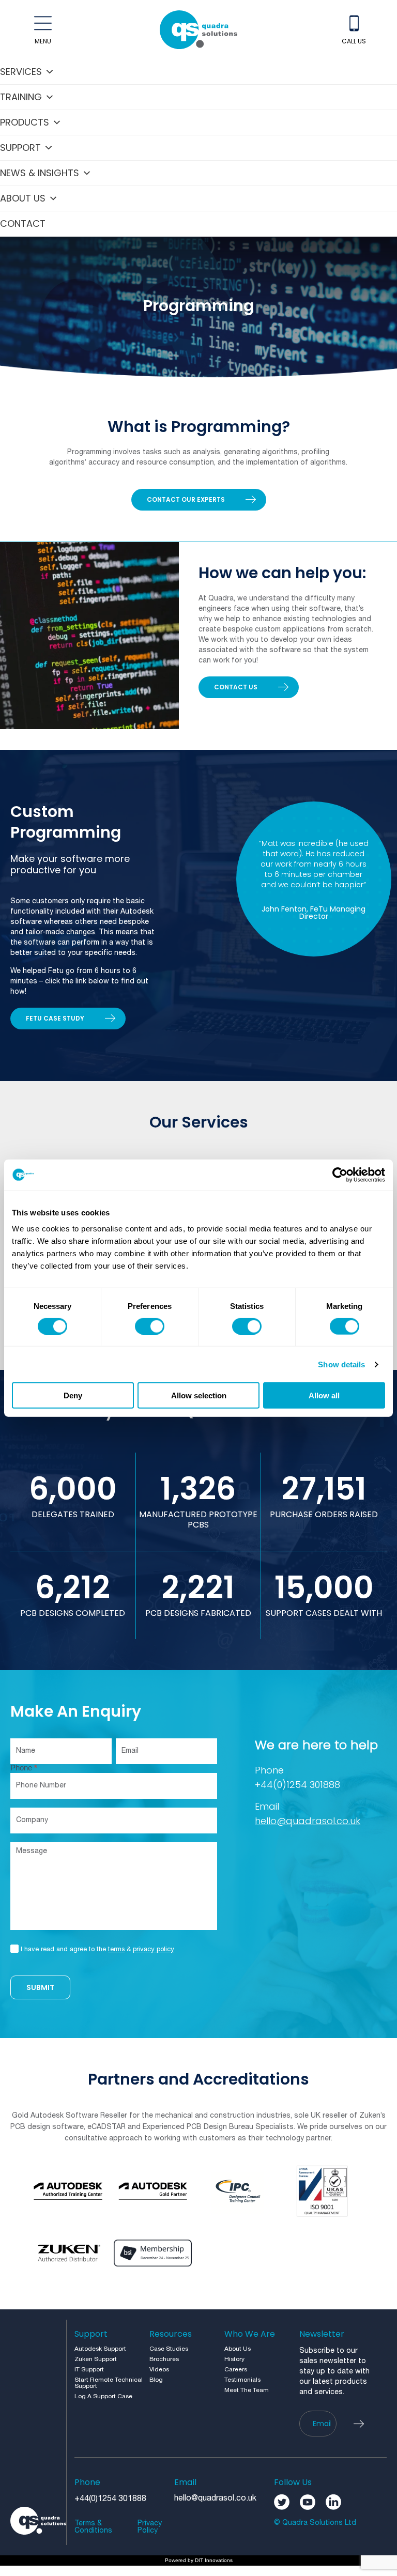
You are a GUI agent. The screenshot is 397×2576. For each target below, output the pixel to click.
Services (21, 72)
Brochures (164, 2359)
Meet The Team (247, 2390)
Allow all (324, 1395)
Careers (236, 2370)
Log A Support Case (103, 2396)
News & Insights (40, 173)
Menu (43, 41)
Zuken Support (96, 2359)
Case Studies (169, 2349)
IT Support (89, 2370)
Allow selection (199, 1395)
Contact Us (236, 687)
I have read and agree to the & (97, 1950)
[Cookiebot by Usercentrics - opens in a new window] (340, 1175)
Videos (159, 2370)
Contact (23, 223)
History (234, 2359)
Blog (156, 2380)
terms (116, 1950)
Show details (341, 1364)
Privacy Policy (150, 2527)
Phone (24, 1768)
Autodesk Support (100, 2349)
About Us (23, 198)
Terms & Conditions (93, 2527)
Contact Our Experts (186, 499)
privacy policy (154, 1950)
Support (20, 148)
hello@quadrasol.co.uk (308, 1821)
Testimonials (242, 2380)
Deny (73, 1395)
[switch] (150, 1326)
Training (21, 97)
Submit (40, 1987)
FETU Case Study (55, 1018)
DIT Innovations (214, 2560)
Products (25, 122)
